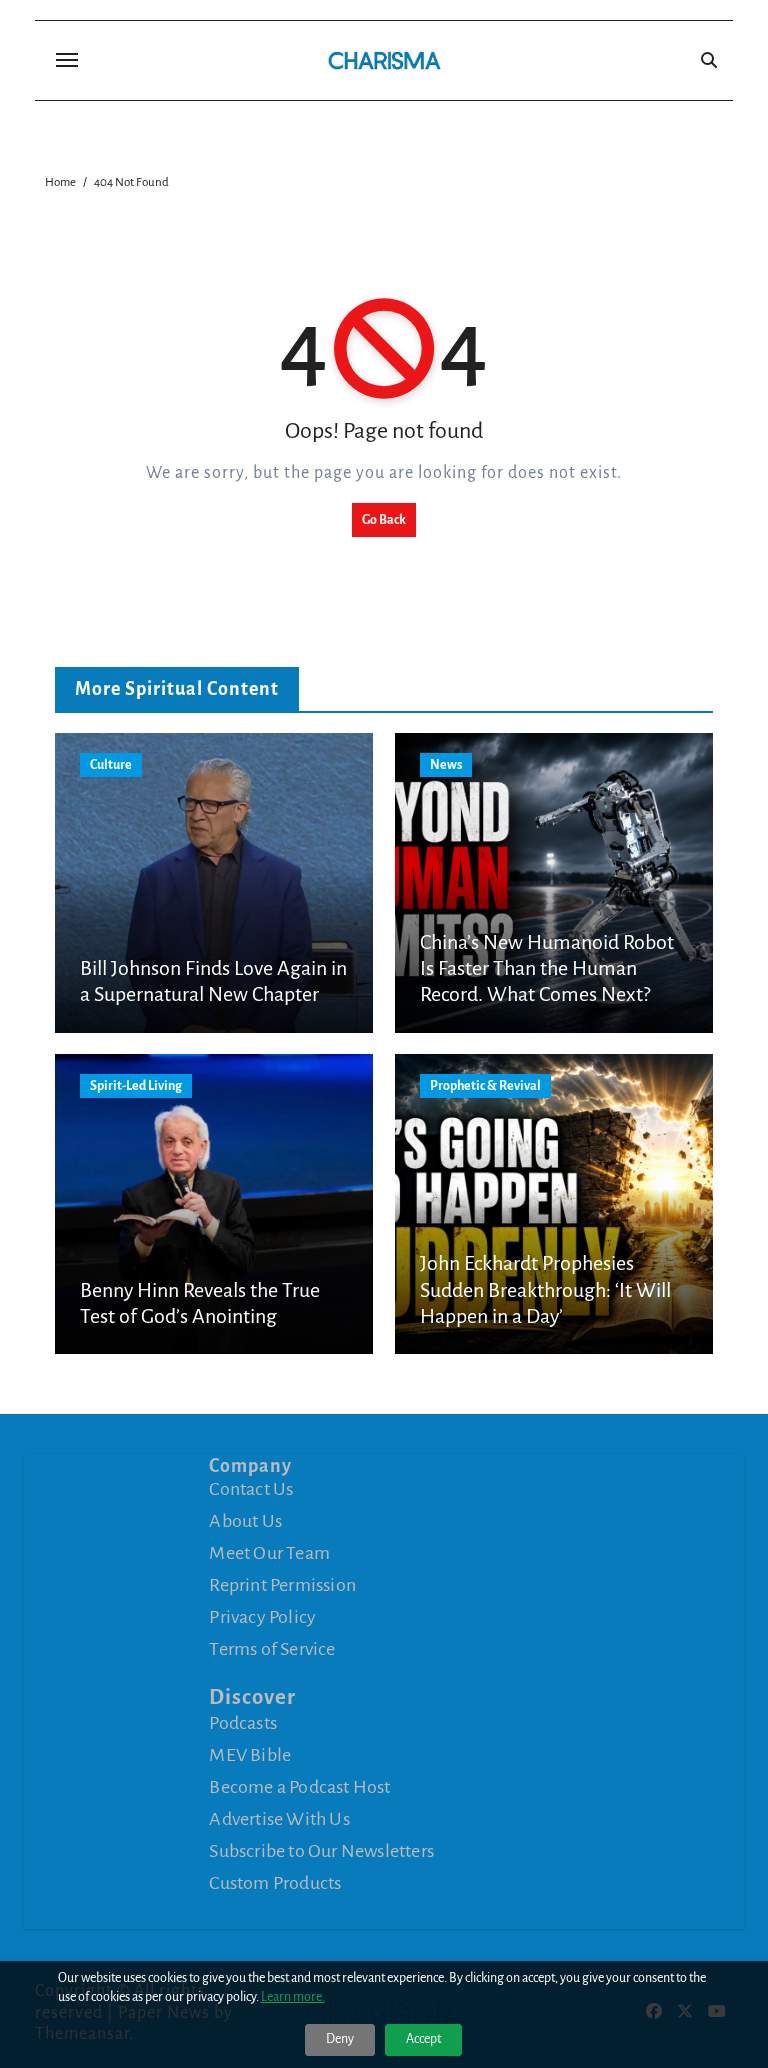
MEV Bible (250, 1755)
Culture (111, 765)
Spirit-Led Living (136, 1086)
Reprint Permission (282, 1585)
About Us (245, 1521)
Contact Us (251, 1489)
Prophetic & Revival (485, 1086)
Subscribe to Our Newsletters (321, 1851)
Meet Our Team (269, 1553)
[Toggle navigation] (67, 60)
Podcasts (243, 1723)
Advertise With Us (279, 1819)
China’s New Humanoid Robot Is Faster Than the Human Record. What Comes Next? (547, 968)
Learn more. (293, 1997)
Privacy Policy (262, 1617)
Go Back (384, 520)
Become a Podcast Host (299, 1787)
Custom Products (275, 1883)
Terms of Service (272, 1649)
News (446, 765)
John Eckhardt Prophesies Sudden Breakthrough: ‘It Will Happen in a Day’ (545, 1289)
